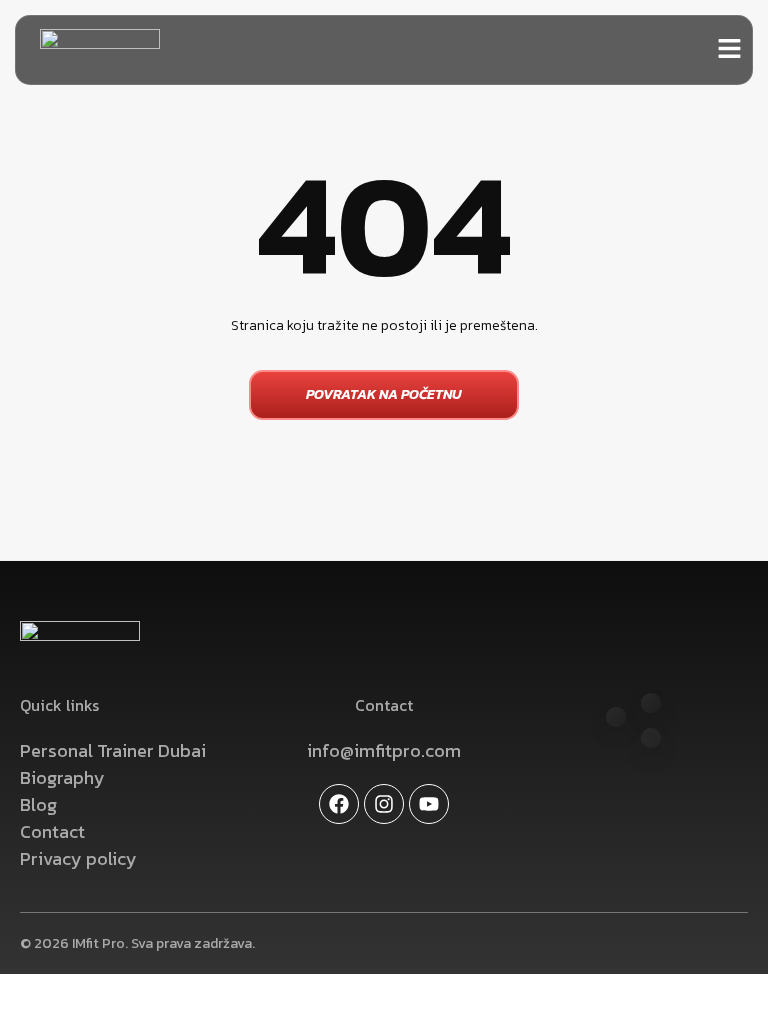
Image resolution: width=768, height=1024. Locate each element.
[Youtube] (429, 804)
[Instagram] (384, 804)
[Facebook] (339, 804)
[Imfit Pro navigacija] (729, 48)
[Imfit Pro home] (100, 49)
